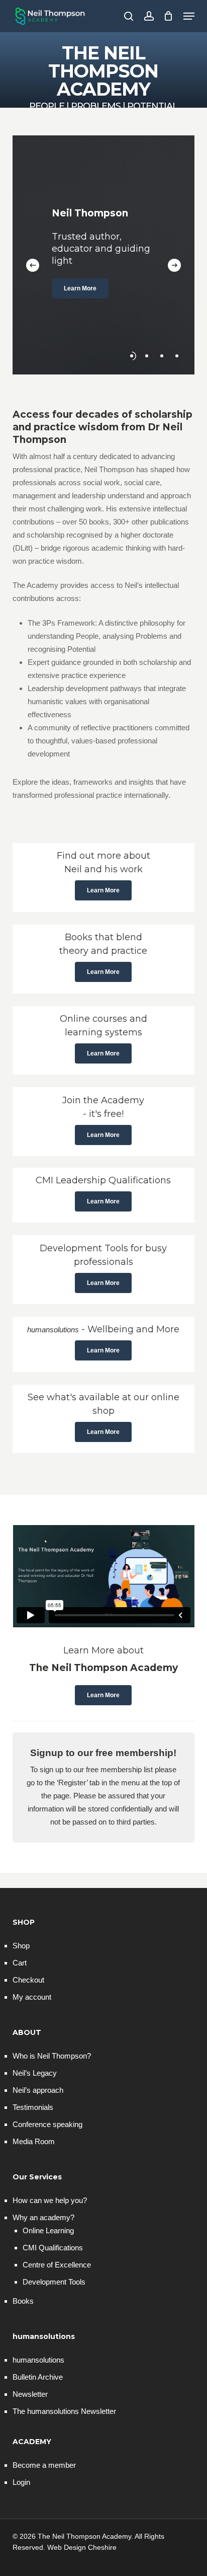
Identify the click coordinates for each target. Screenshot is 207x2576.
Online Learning (48, 2230)
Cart (20, 1963)
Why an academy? (43, 2217)
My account (32, 1997)
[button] (189, 16)
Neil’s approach (38, 2090)
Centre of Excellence (57, 2265)
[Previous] (33, 265)
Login (21, 2482)
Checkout (28, 1980)
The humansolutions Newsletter (64, 2411)
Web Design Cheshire (82, 2547)
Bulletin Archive (38, 2377)
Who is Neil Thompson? (52, 2056)
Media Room (34, 2141)
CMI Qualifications (53, 2248)
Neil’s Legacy (35, 2073)
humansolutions (38, 2360)
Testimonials (33, 2107)
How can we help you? (50, 2200)
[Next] (174, 265)
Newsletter (30, 2394)
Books (23, 2301)
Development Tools (54, 2282)
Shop (21, 1946)
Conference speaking (47, 2124)
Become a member (44, 2465)
